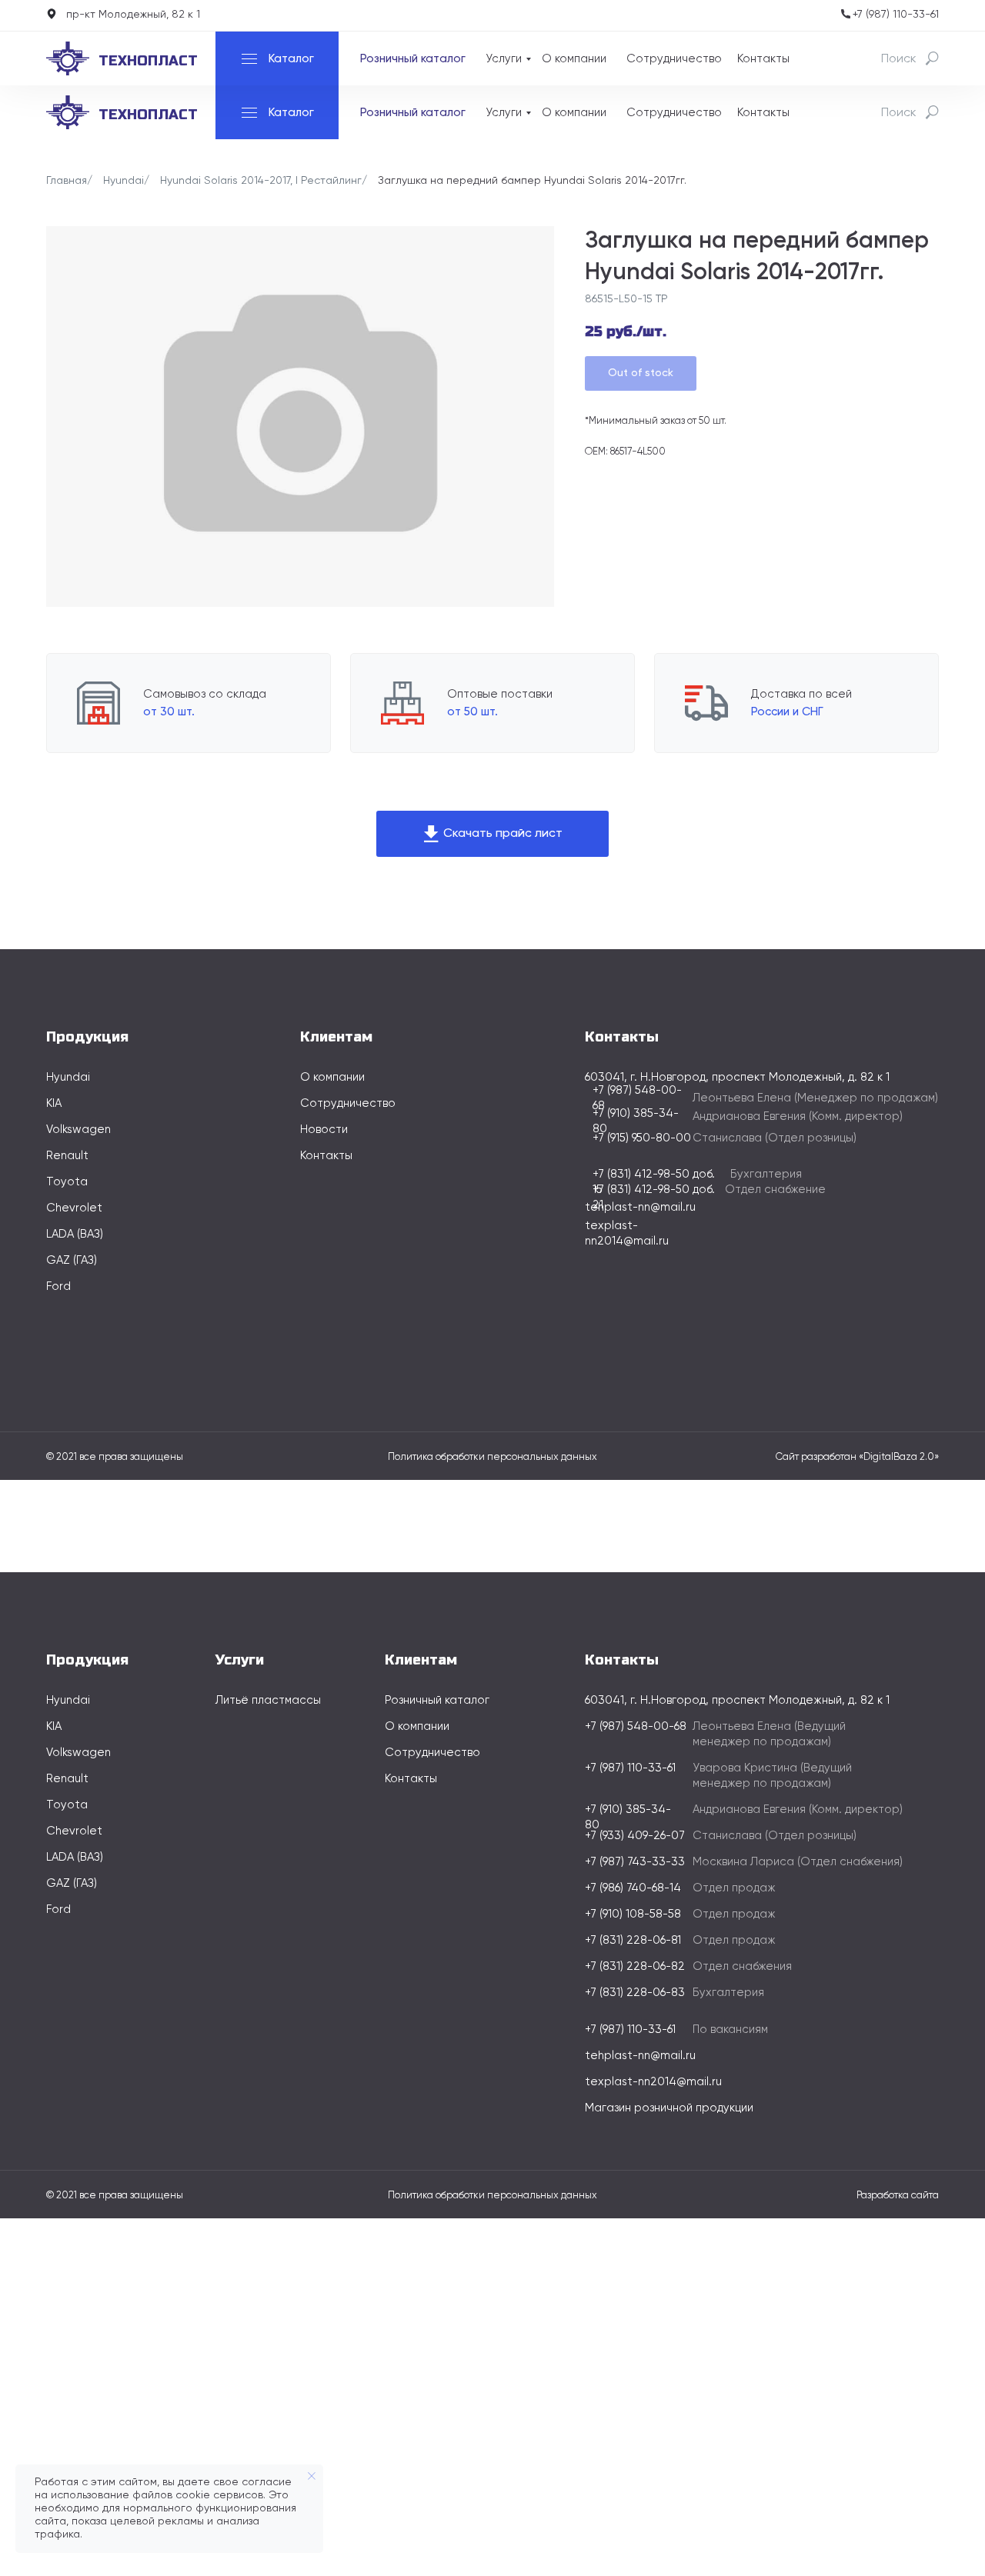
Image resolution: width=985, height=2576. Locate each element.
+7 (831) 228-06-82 (635, 1966)
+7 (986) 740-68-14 (633, 1888)
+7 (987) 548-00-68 (636, 1726)
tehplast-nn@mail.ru (640, 1207)
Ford (58, 1286)
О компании (574, 59)
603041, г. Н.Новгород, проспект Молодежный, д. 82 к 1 (737, 1700)
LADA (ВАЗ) (75, 1234)
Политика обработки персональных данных (492, 1457)
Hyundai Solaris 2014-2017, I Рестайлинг (261, 181)
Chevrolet (74, 1208)
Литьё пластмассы (268, 1700)
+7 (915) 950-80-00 (642, 1138)
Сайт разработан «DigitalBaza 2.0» (857, 1457)
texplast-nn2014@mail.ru (653, 2082)
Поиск (899, 59)
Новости (324, 1130)
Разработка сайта (898, 2196)
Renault (67, 1156)
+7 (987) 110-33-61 (896, 15)
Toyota (67, 1182)
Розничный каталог (413, 59)
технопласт (148, 61)
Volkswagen (78, 1130)
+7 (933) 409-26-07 (635, 1836)
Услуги (504, 59)
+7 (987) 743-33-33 (635, 1862)
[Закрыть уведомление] (312, 2476)
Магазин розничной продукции (669, 2108)
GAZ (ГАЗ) (72, 1260)
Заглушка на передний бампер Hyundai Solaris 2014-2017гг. (532, 181)
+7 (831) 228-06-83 (635, 1993)
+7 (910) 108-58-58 (633, 1914)
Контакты (763, 59)
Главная (67, 181)
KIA (54, 1103)
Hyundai (124, 181)
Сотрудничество (674, 59)
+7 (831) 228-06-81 (633, 1940)
